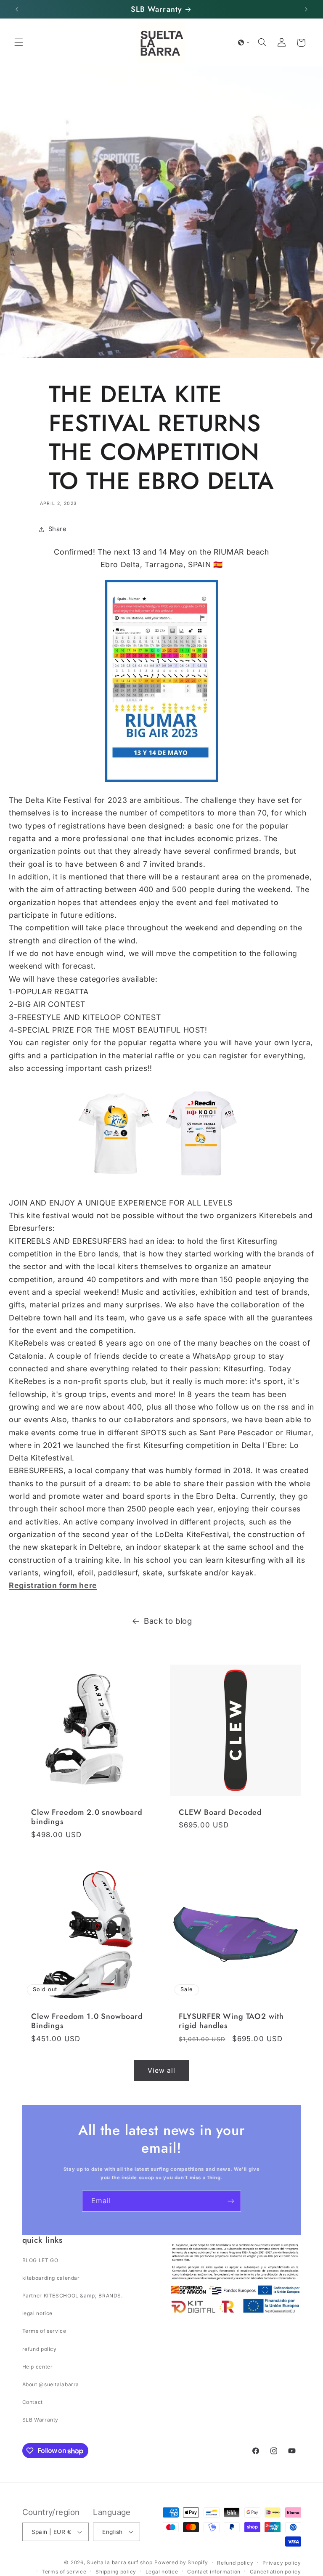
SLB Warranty (41, 2420)
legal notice (38, 2313)
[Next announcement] (306, 9)
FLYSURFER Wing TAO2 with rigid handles (231, 2021)
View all (161, 2070)
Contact (33, 2402)
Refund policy (235, 2563)
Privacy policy (282, 2563)
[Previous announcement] (17, 9)
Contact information (214, 2572)
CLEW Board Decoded (220, 1812)
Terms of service (44, 2331)
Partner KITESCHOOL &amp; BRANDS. (73, 2296)
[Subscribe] (231, 2201)
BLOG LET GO (40, 2260)
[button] (19, 42)
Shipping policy (116, 2572)
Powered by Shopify (181, 2562)
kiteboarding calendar (51, 2278)
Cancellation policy (275, 2572)
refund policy (40, 2349)
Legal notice (162, 2572)
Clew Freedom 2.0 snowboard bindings (87, 1817)
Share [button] (58, 529)
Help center (38, 2367)
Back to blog (168, 1621)
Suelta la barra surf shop (119, 2562)
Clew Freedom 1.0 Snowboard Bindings (87, 2021)
